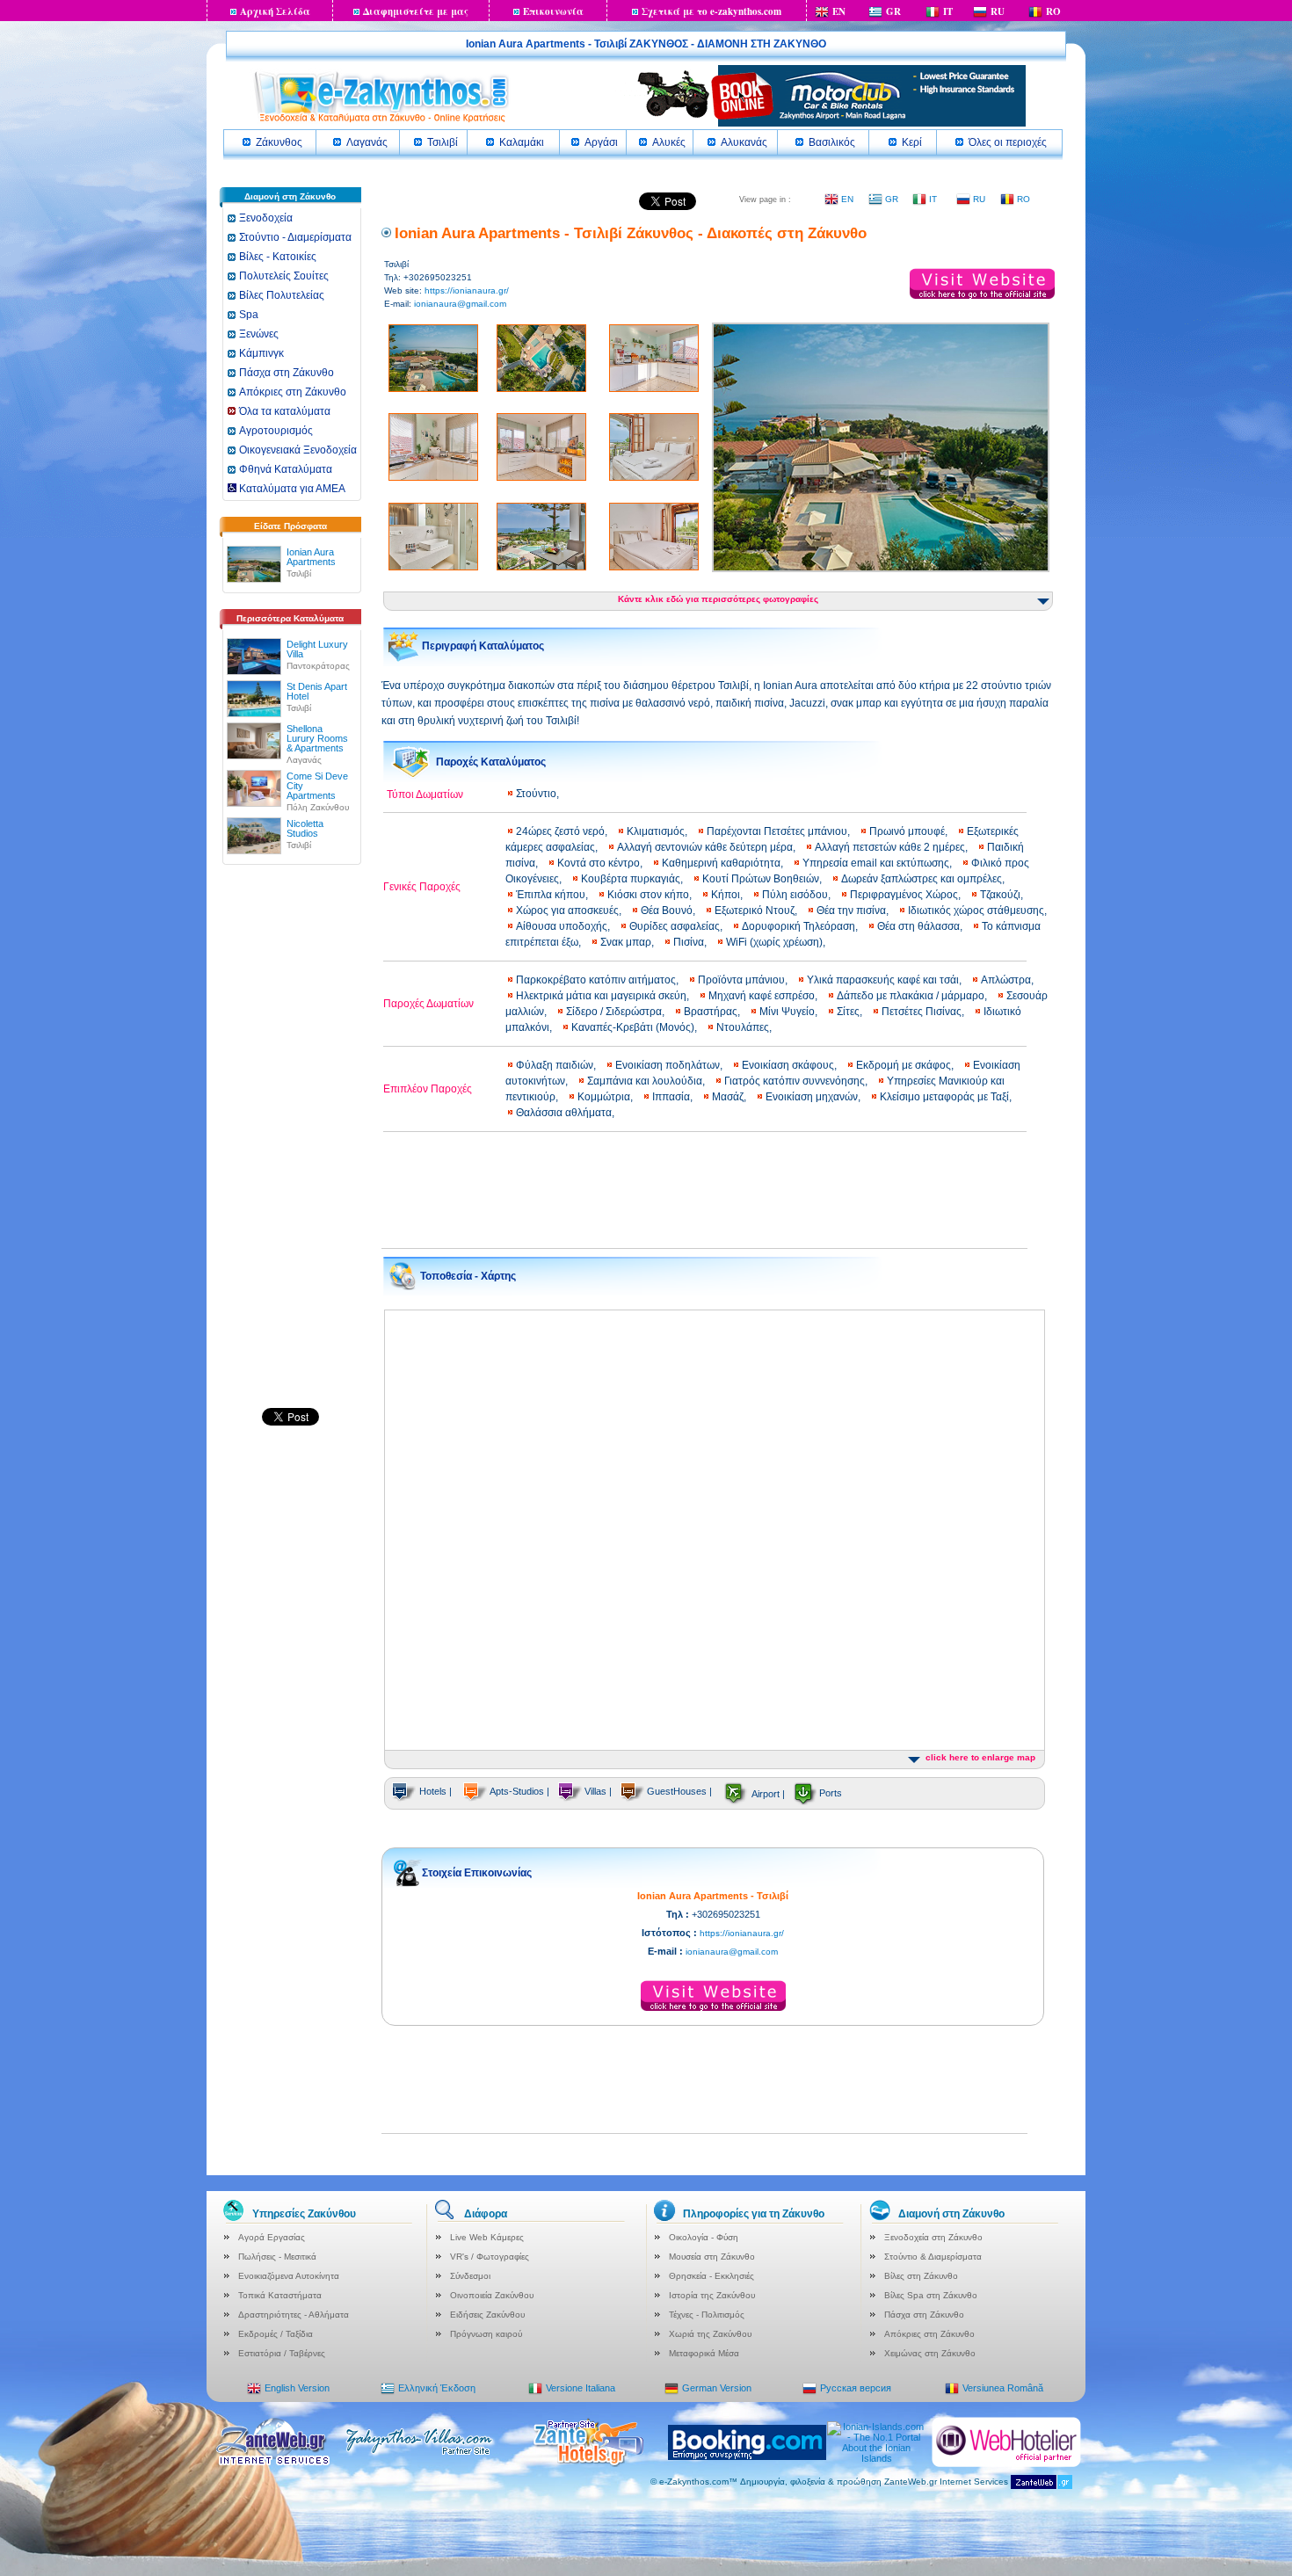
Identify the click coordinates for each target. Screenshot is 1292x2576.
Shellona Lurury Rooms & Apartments (317, 738)
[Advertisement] (290, 1144)
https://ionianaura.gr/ (467, 290)
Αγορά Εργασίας (272, 2237)
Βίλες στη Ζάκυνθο (921, 2276)
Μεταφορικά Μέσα (704, 2353)
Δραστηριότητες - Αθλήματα (294, 2315)
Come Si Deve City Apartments (317, 786)
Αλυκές (669, 142)
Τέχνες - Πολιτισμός (707, 2315)
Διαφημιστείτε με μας (416, 11)
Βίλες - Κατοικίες (278, 257)
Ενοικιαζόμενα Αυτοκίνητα (289, 2276)
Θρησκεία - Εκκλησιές (711, 2276)
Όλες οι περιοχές (1008, 142)
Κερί (912, 142)
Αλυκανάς (744, 142)
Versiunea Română (1003, 2388)
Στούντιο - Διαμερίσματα (295, 237)
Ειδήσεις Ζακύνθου (487, 2315)
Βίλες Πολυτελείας (282, 295)
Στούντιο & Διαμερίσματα (933, 2257)
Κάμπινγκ (261, 353)
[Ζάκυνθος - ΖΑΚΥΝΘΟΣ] (381, 121)
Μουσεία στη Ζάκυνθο (712, 2257)
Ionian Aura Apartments (311, 557)
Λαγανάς (367, 142)
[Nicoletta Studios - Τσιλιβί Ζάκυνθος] (254, 832)
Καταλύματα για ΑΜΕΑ (291, 489)
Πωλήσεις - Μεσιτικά (277, 2257)
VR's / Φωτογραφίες (490, 2257)
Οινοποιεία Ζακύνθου (492, 2295)
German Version (717, 2388)
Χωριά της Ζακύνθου (710, 2334)
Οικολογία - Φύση (704, 2237)
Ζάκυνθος (279, 142)
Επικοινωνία (553, 11)
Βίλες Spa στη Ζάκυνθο (931, 2295)
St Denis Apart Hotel (317, 691)
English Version (297, 2388)
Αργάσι (601, 142)
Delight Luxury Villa (317, 649)
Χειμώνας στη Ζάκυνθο (930, 2353)
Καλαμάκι (522, 142)
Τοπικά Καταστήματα (280, 2295)
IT (948, 11)
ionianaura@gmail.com (460, 304)
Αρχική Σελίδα (275, 11)
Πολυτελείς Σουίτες (284, 276)
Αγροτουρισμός (276, 431)
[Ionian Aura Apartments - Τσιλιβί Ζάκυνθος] (254, 561)
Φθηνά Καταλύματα (286, 469)
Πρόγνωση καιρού (486, 2334)
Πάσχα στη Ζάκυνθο (287, 373)
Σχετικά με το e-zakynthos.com (711, 11)
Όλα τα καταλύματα (285, 411)
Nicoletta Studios (305, 828)
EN (839, 11)
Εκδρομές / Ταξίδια (276, 2334)
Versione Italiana (581, 2388)
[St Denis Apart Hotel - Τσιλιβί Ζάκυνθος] (254, 695)
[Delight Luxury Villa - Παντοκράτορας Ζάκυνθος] (254, 653)
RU (998, 11)
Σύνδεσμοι (470, 2276)
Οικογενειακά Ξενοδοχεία (298, 450)
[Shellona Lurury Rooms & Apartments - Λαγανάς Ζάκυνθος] (254, 737)
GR (893, 11)
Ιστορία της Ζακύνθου (712, 2295)
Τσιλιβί (443, 142)
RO (1053, 11)
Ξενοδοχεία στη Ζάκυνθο (933, 2237)
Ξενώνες (259, 334)
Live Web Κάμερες (487, 2237)
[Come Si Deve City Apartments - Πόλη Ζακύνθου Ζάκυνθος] (254, 785)
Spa (249, 315)
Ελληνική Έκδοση (437, 2388)
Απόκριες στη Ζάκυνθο (293, 392)
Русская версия (856, 2388)
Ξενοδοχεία (266, 218)
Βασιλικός (832, 142)
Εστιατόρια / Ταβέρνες (282, 2353)
